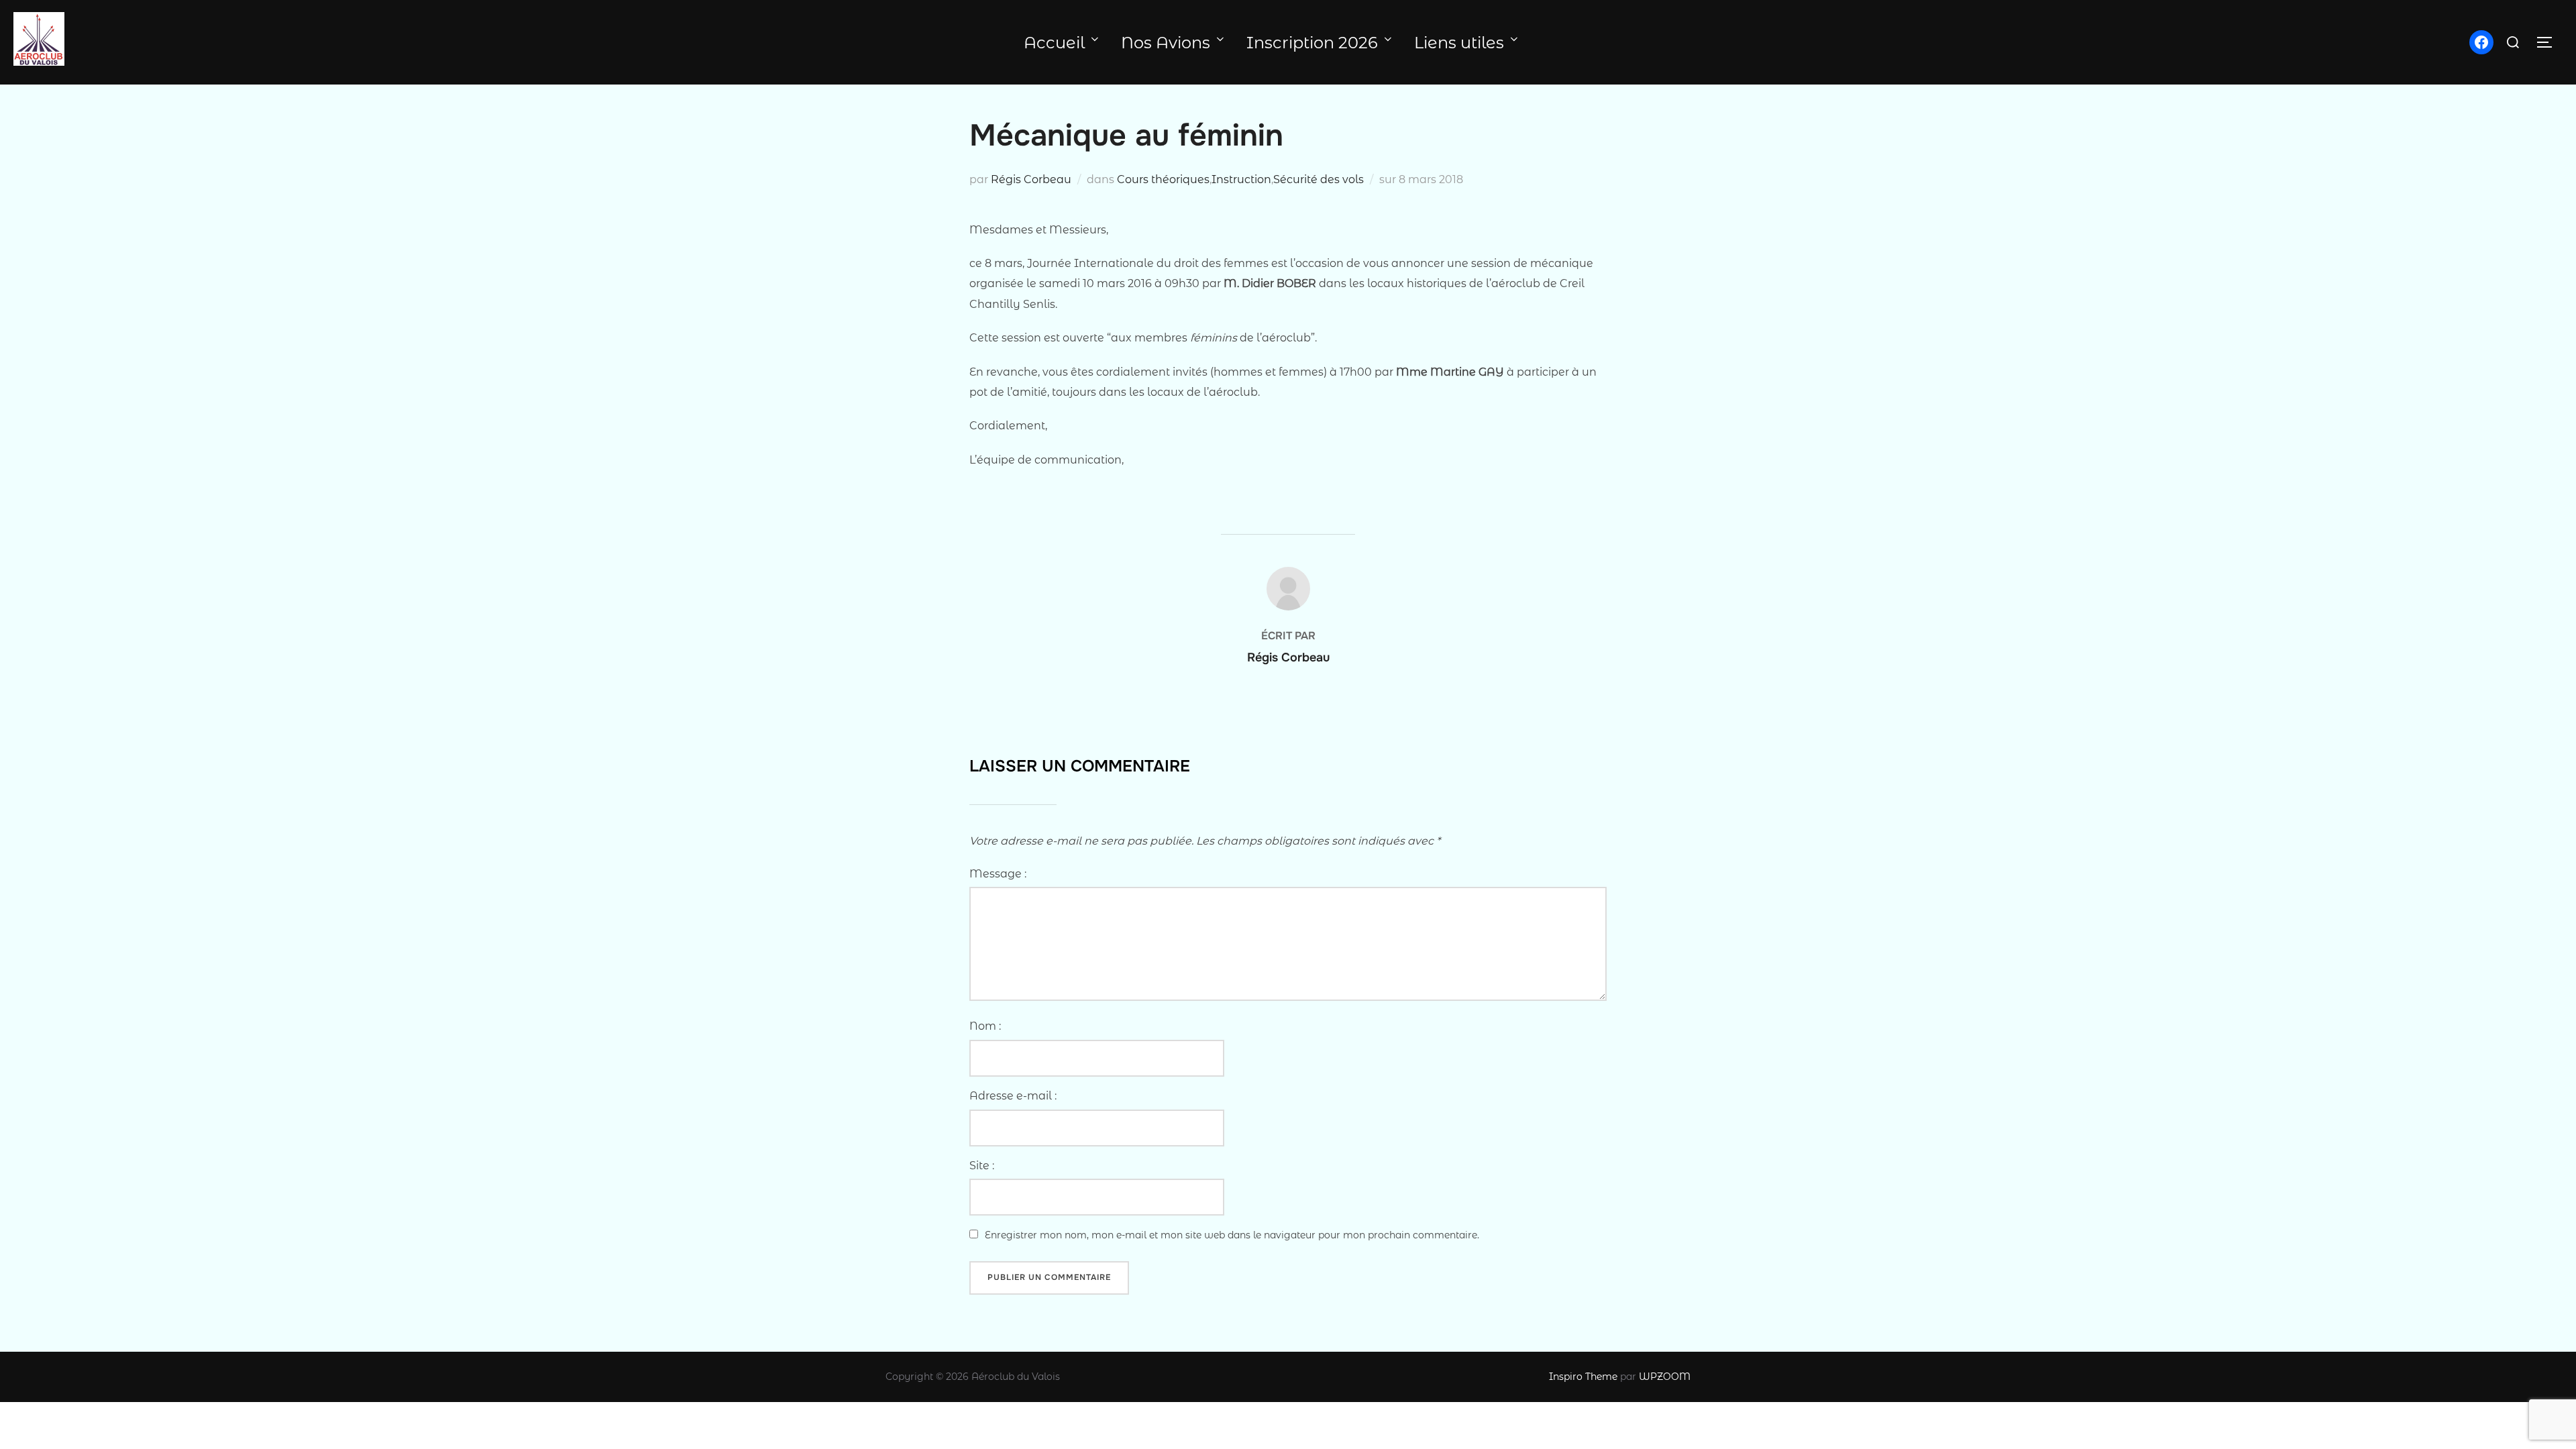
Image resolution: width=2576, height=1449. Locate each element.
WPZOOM (1665, 1377)
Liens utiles (1459, 43)
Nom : (985, 1026)
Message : (998, 874)
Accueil (1054, 43)
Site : (982, 1166)
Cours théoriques (1163, 179)
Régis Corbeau (1031, 179)
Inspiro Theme (1583, 1377)
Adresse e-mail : (1013, 1096)
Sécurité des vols (1319, 179)
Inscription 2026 (1312, 43)
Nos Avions (1166, 43)
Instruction (1241, 179)
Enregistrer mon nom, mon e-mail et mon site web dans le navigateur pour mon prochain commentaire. (1232, 1235)
